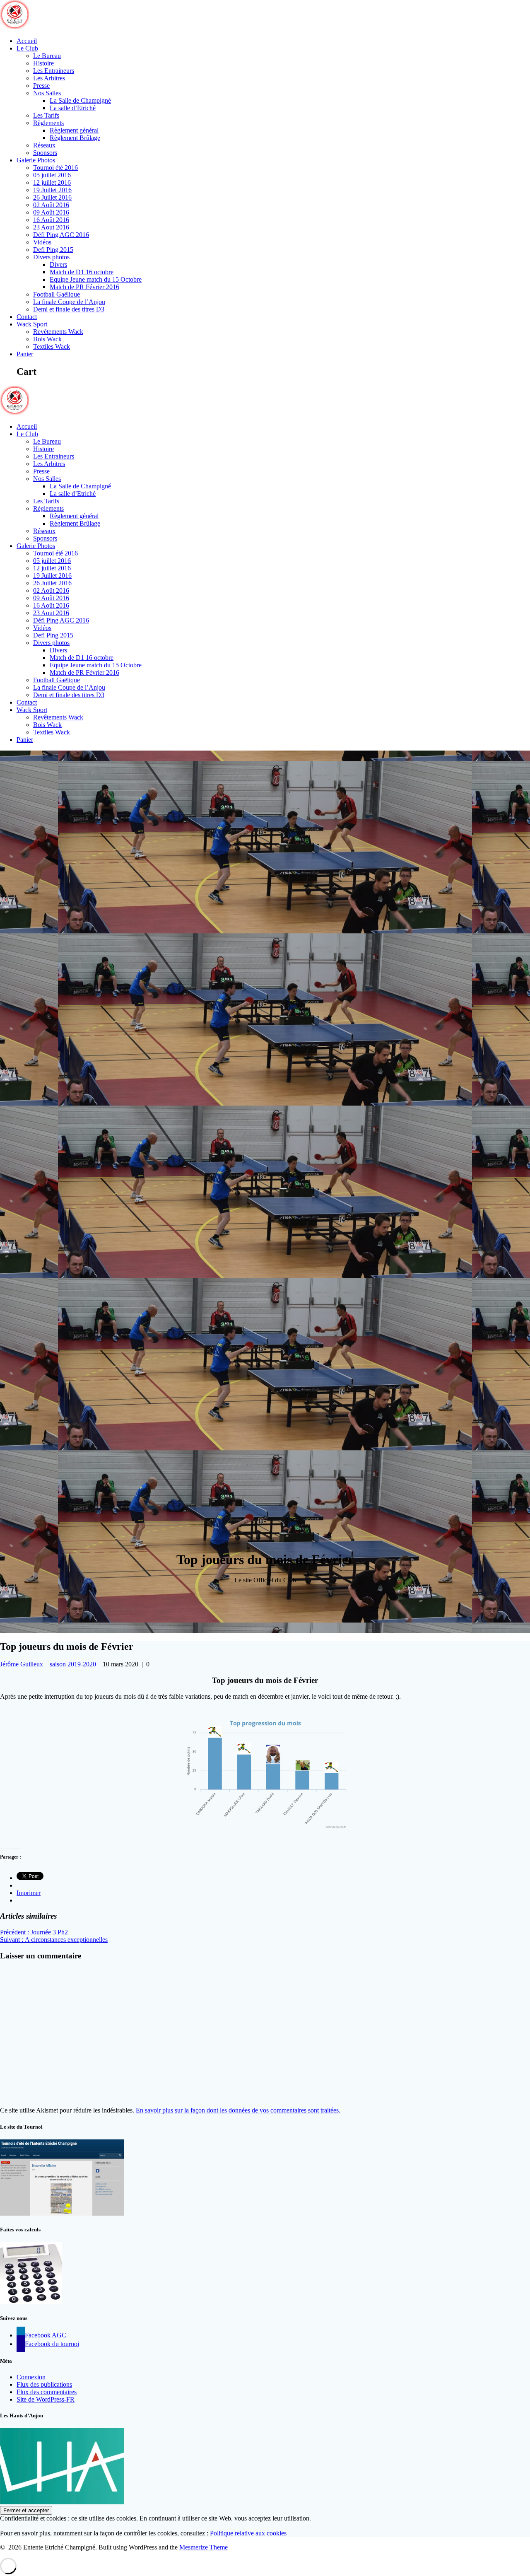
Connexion (31, 2377)
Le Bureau (47, 56)
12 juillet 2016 (52, 182)
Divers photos (51, 257)
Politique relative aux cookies (248, 2533)
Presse (41, 86)
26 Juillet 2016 (52, 197)
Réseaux (44, 145)
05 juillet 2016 (52, 175)
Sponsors (45, 153)
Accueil (27, 41)
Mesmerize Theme (204, 2547)
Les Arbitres (49, 78)
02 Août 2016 (51, 205)
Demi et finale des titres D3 (69, 309)
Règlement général (74, 130)
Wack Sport (32, 324)
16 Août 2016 (51, 220)
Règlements (48, 123)
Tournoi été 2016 (55, 168)
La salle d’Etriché (73, 108)
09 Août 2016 (51, 212)
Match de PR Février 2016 (84, 287)
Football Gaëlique (57, 294)
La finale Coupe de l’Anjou (69, 302)
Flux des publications (44, 2384)
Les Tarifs (46, 115)
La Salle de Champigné (80, 100)
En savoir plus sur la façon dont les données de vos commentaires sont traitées (237, 2110)
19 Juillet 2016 (52, 190)
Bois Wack (47, 339)
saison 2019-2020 (73, 1664)
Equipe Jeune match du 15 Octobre (96, 279)
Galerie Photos (36, 160)
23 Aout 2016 (51, 227)
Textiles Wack (52, 346)
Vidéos (42, 242)
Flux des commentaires (47, 2392)
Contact (27, 317)
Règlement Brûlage (75, 138)
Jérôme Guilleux (22, 1664)
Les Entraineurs (54, 71)
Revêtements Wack (58, 332)
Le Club (27, 48)
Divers (58, 264)
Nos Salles (47, 93)
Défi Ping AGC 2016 (61, 235)
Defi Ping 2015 (53, 250)
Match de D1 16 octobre (82, 272)
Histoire (43, 63)
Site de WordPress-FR (46, 2399)
